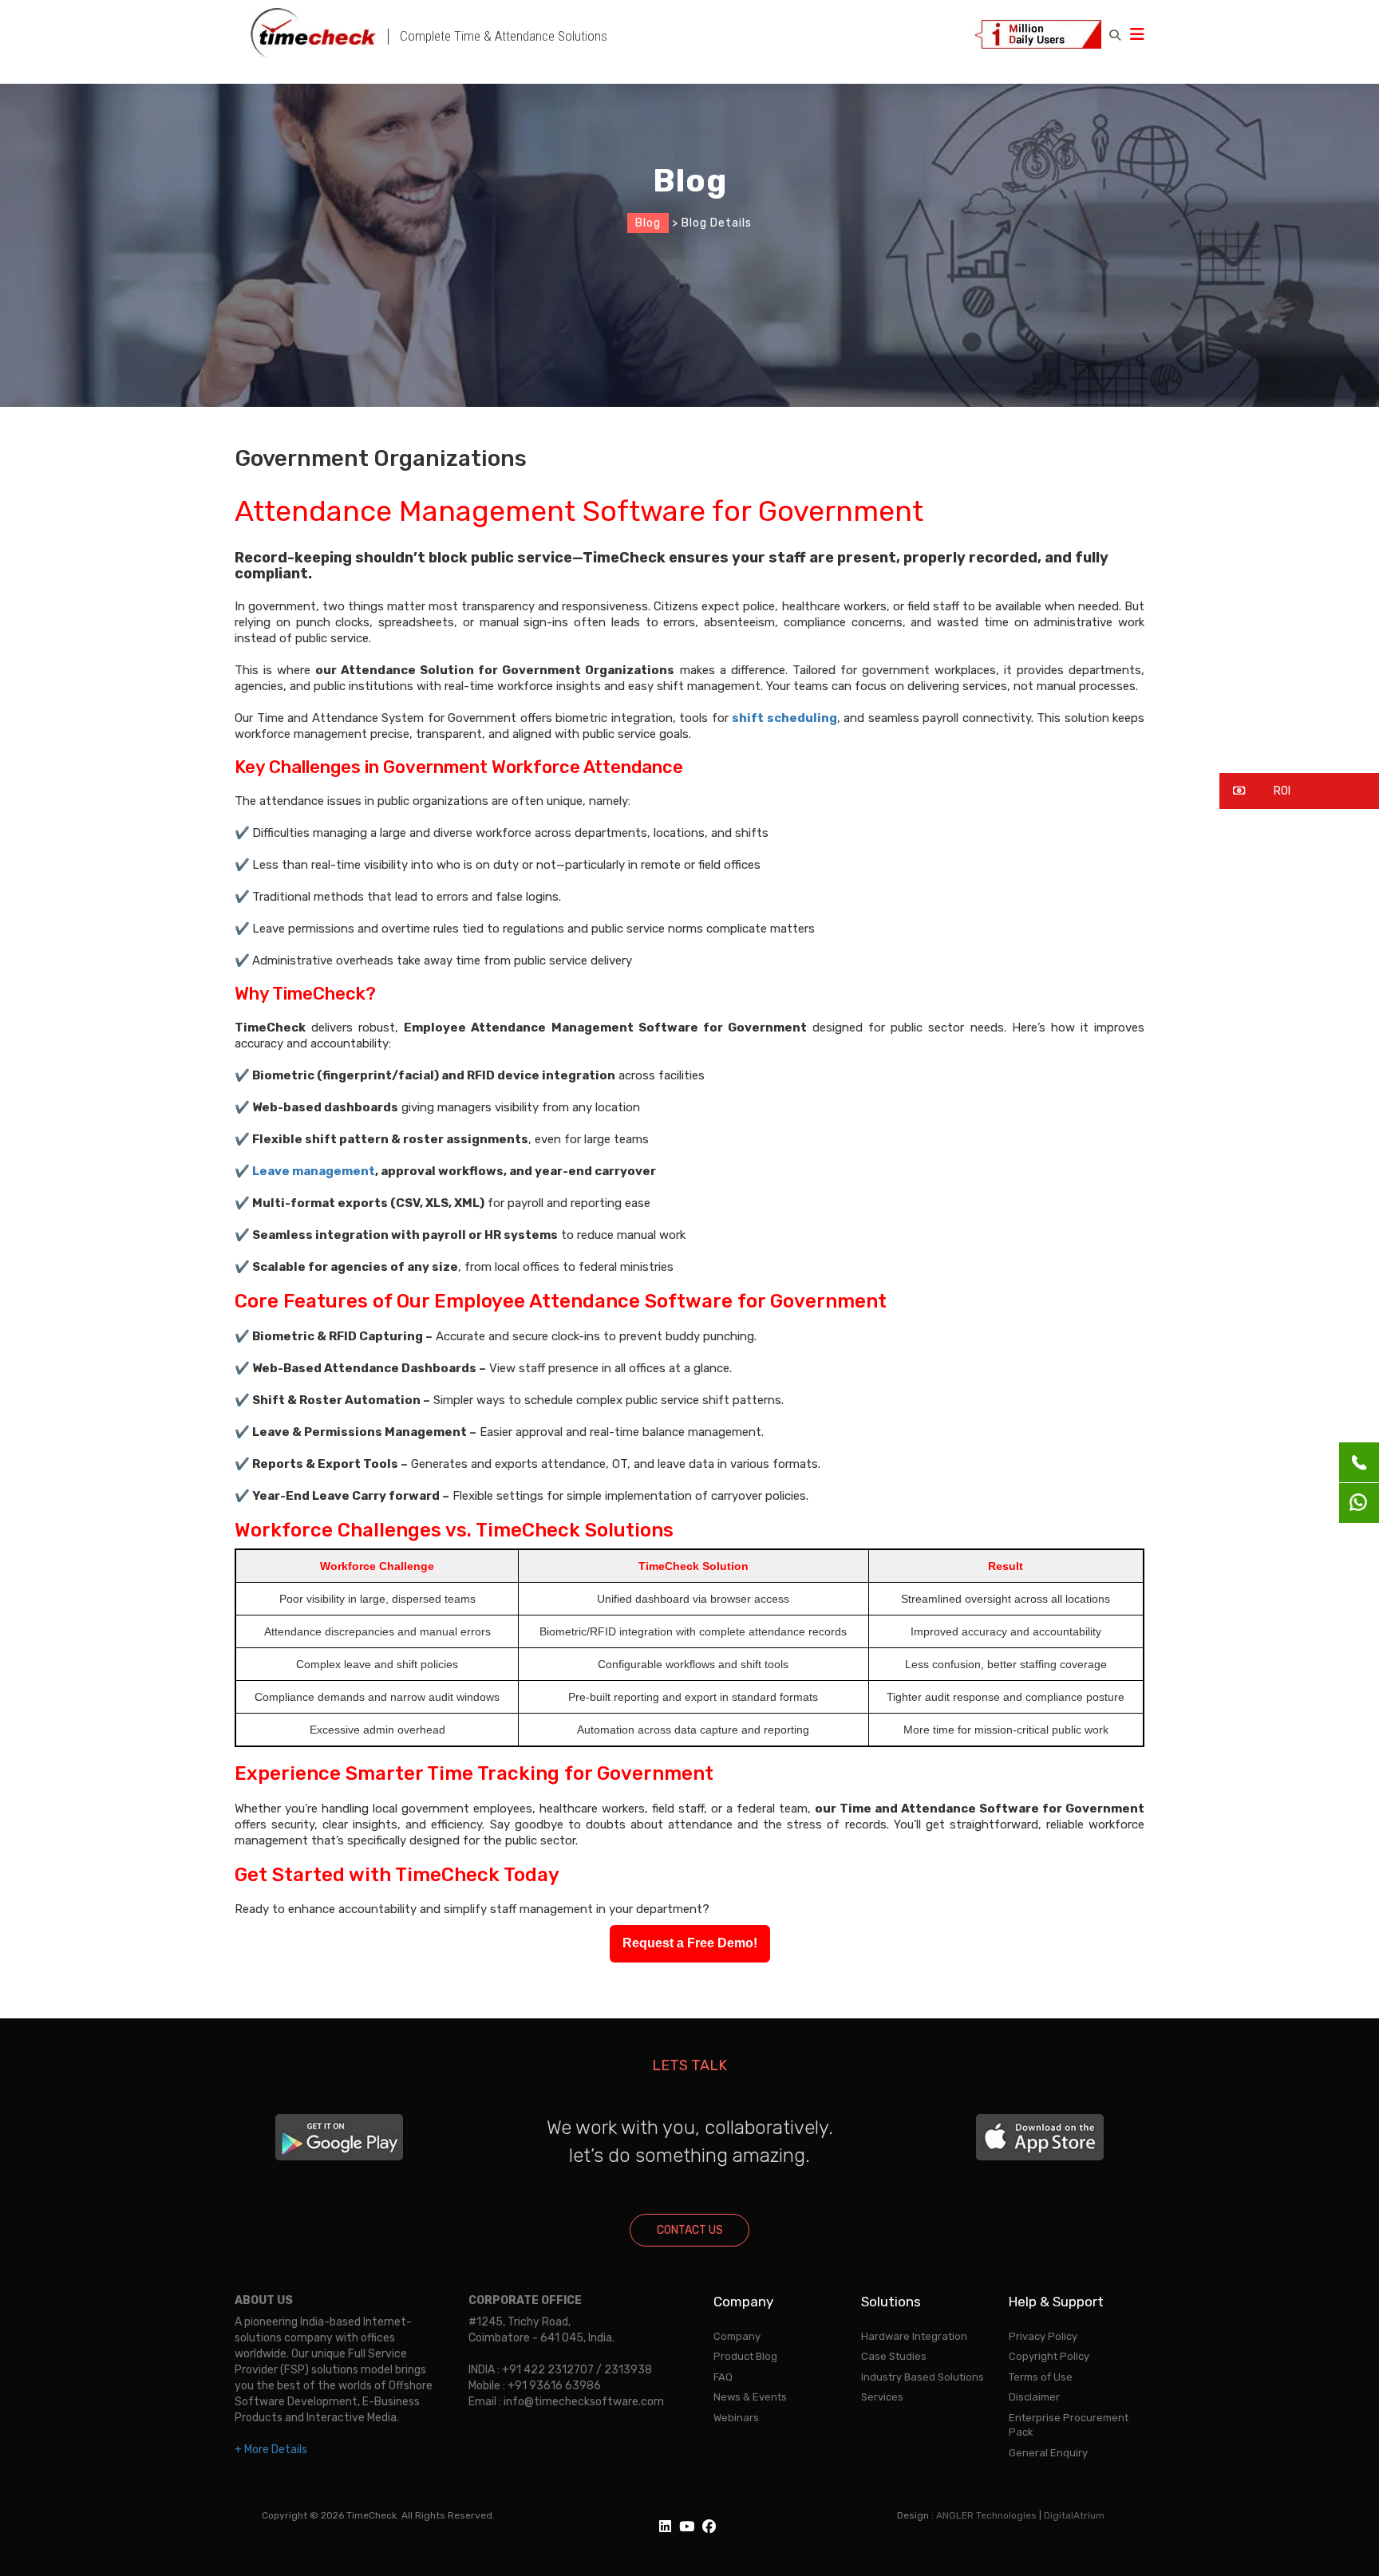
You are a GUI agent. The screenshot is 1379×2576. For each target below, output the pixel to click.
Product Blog (745, 2356)
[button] (1299, 791)
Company (737, 2336)
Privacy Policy (1043, 2336)
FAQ (723, 2377)
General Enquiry (1048, 2453)
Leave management (314, 1171)
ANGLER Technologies (986, 2515)
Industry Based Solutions (923, 2377)
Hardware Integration (914, 2336)
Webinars (736, 2418)
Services (882, 2397)
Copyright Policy (1049, 2356)
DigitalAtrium (1074, 2515)
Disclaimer (1034, 2397)
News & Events (750, 2397)
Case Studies (894, 2356)
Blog (648, 223)
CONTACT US (690, 2230)
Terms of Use (1041, 2377)
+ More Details (271, 2450)
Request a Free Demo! (690, 1943)
